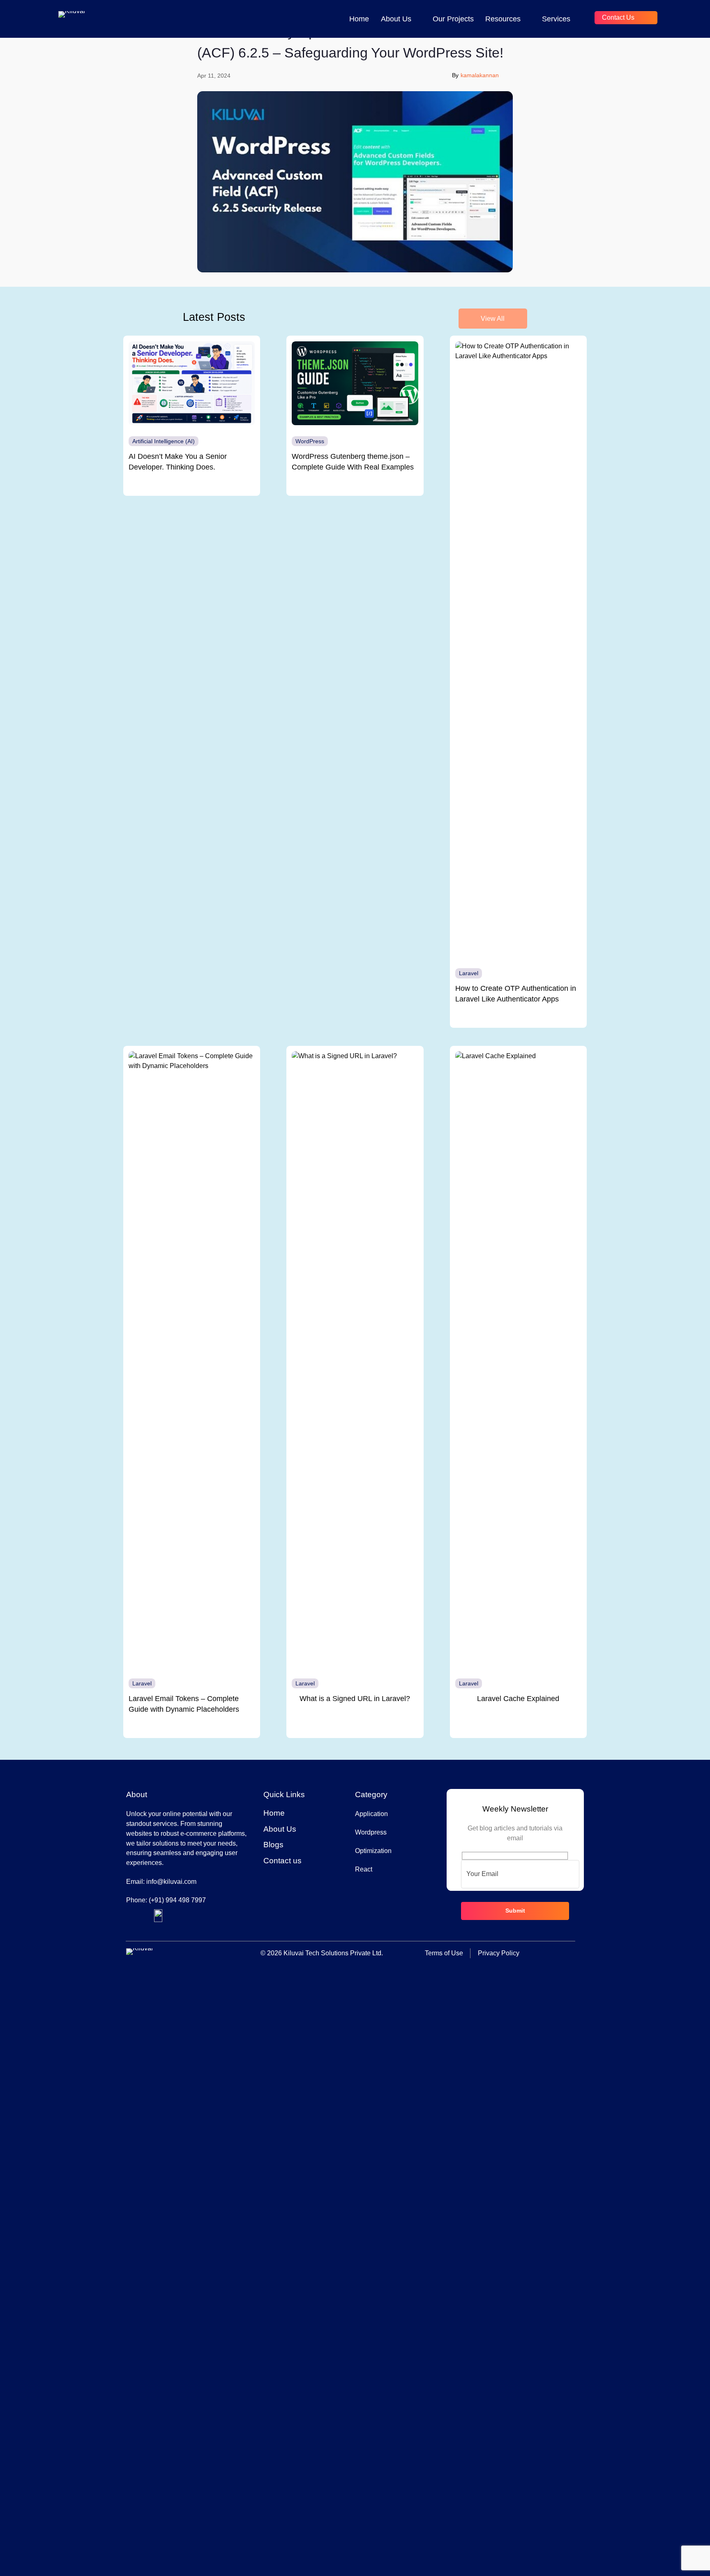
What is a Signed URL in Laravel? (355, 1699)
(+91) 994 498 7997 (177, 1900)
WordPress (310, 441)
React (364, 1869)
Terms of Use (444, 1953)
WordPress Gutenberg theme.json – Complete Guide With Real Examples (353, 462)
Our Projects (453, 19)
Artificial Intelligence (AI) (164, 441)
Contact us (618, 17)
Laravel (469, 973)
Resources (503, 19)
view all (493, 319)
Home (359, 19)
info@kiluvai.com (171, 1882)
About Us (396, 19)
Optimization (373, 1851)
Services (556, 19)
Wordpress (371, 1832)
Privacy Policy (499, 1953)
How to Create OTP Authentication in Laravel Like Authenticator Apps (516, 994)
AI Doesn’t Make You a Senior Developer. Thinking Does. (178, 462)
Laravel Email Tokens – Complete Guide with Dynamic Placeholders (184, 1704)
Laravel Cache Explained (518, 1699)
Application (371, 1814)
